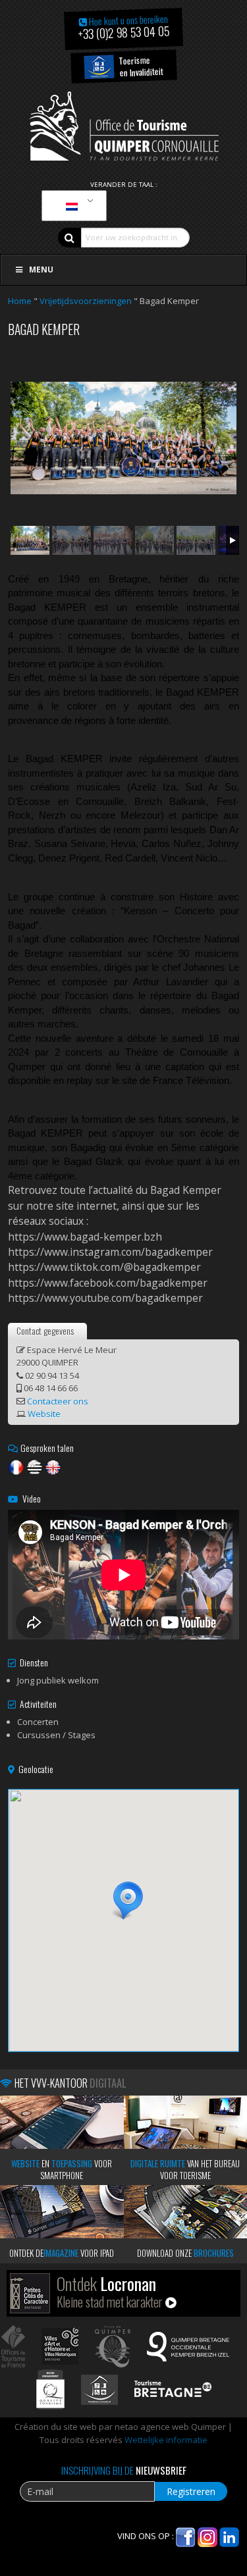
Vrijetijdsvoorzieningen (86, 301)
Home (20, 301)
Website (44, 1414)
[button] (124, 1901)
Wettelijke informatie (166, 2440)
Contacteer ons (58, 1401)
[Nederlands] (72, 206)
